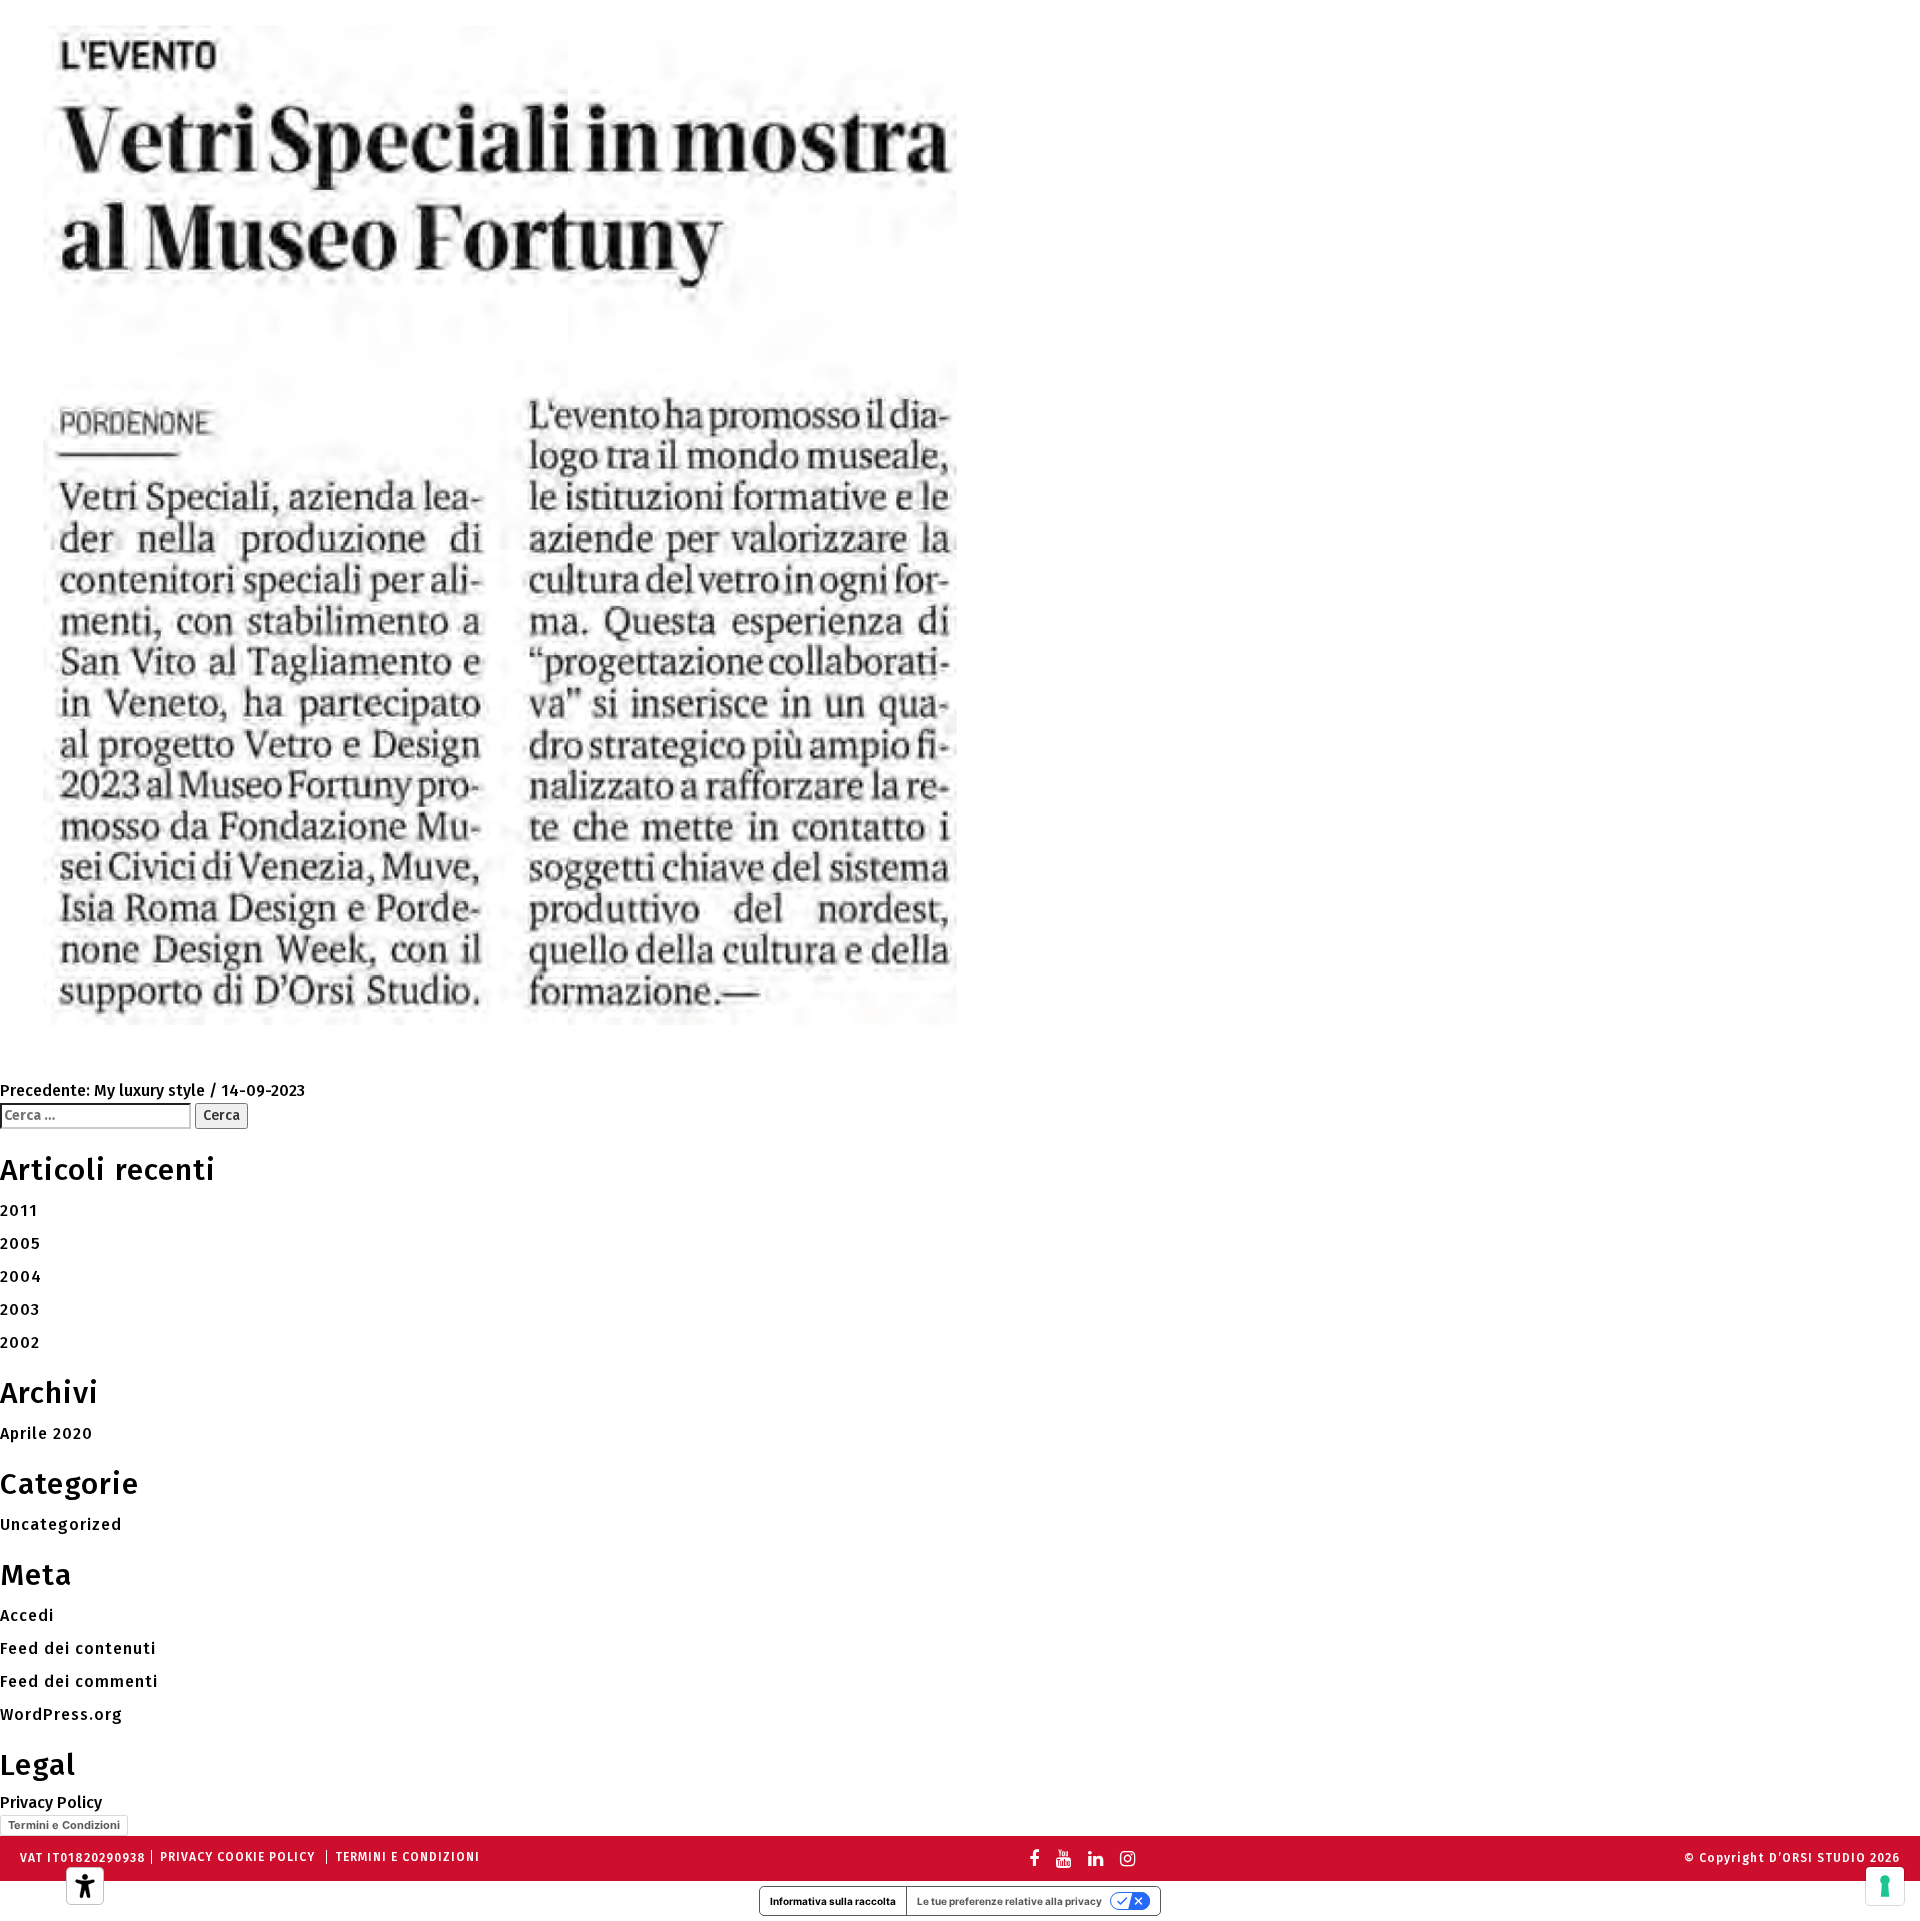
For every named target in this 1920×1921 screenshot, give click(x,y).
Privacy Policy (51, 1802)
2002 (20, 1342)
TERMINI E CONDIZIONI (407, 1857)
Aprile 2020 (46, 1433)
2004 (21, 1276)
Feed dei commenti (79, 1681)
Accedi (27, 1615)
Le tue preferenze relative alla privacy (1009, 1901)
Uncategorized (61, 1524)
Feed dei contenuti (78, 1648)
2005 (20, 1243)
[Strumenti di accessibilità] (85, 1886)
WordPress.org (61, 1714)
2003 (20, 1309)
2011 (19, 1210)
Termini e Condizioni (64, 1825)
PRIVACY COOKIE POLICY (237, 1857)
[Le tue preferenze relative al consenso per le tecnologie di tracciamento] (1885, 1886)
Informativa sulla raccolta (833, 1901)
